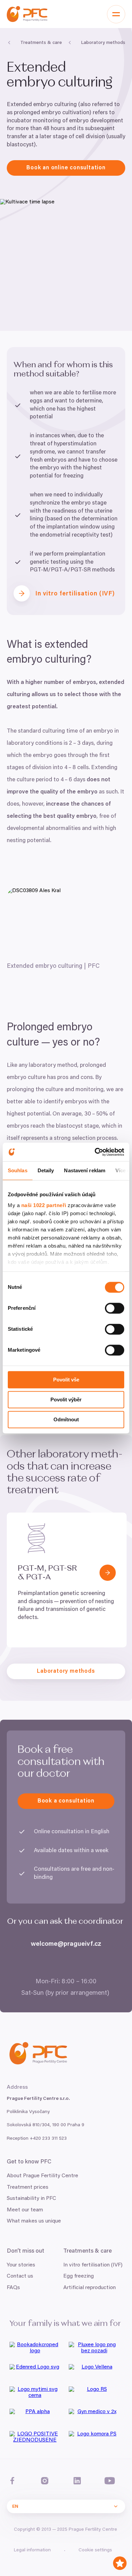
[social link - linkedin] (77, 2481)
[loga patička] (36, 2350)
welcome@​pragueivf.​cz (66, 1944)
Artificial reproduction (90, 2288)
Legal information (32, 2550)
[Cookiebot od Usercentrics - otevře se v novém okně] (95, 1152)
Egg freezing (79, 2276)
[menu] (116, 14)
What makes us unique (34, 2221)
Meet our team (25, 2210)
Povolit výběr (66, 1400)
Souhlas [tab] (18, 1170)
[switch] (115, 1308)
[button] (108, 1573)
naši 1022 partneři (44, 1205)
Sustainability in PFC (31, 2199)
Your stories (21, 2265)
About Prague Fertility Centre (42, 2176)
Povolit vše (66, 1380)
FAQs (13, 2288)
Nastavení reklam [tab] (85, 1170)
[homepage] (27, 14)
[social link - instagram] (45, 2481)
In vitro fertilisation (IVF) (93, 2265)
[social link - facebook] (12, 2481)
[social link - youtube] (110, 2481)
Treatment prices (28, 2187)
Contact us (20, 2276)
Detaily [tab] (46, 1170)
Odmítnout (66, 1419)
